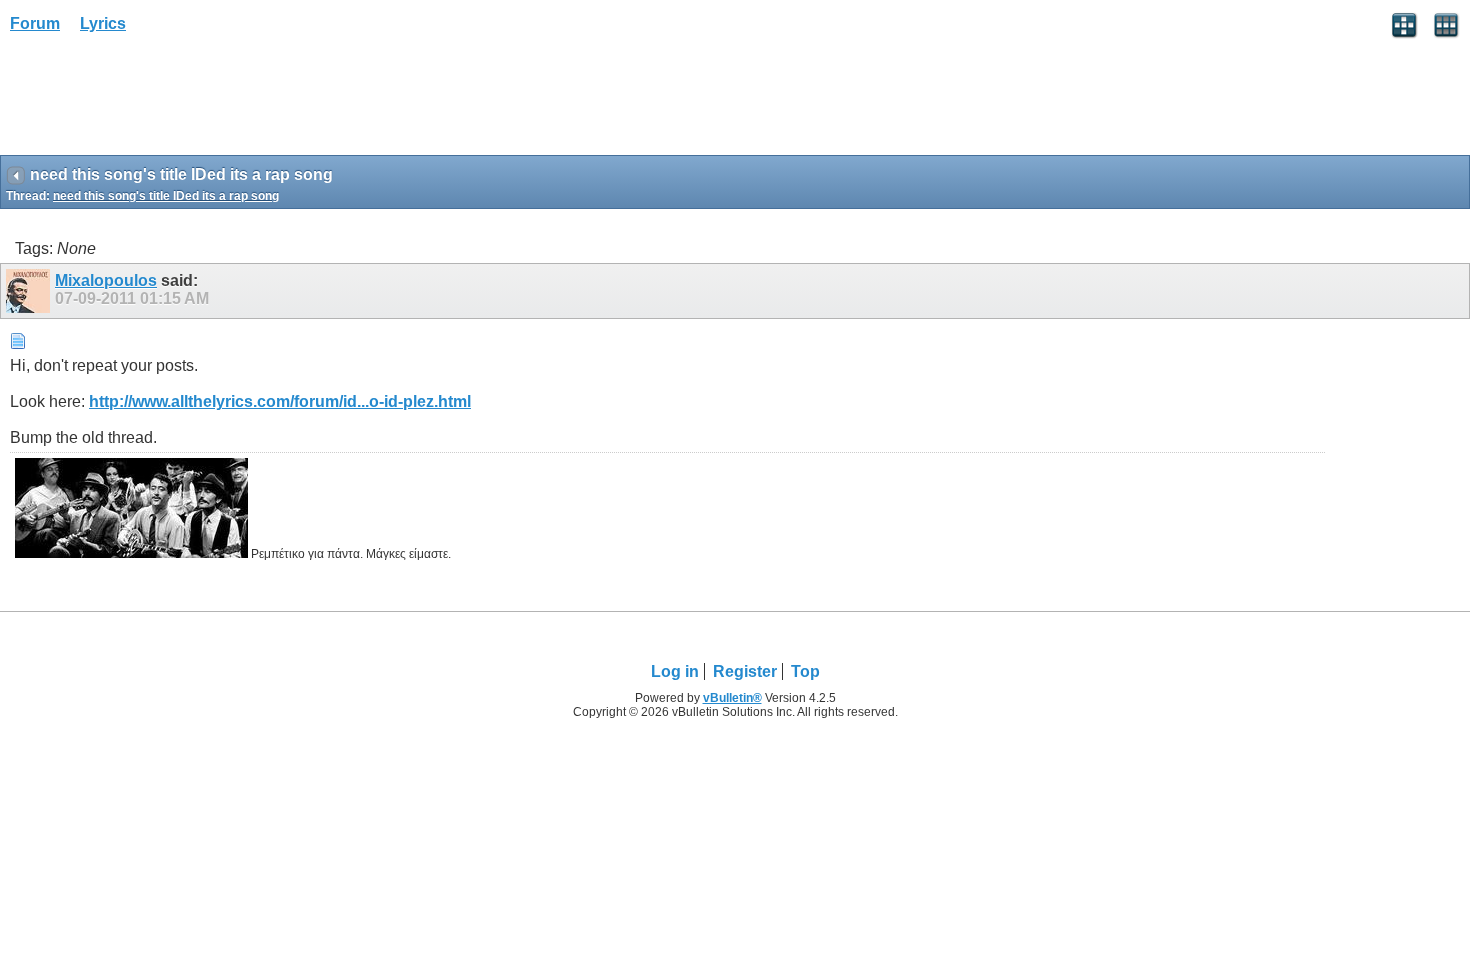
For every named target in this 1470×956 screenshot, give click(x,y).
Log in (675, 671)
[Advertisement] (160, 101)
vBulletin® (732, 698)
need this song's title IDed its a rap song (166, 196)
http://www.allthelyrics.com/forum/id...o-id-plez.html (280, 401)
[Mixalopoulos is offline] (30, 291)
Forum (35, 23)
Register (745, 671)
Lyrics (103, 23)
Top (805, 671)
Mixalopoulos (106, 280)
